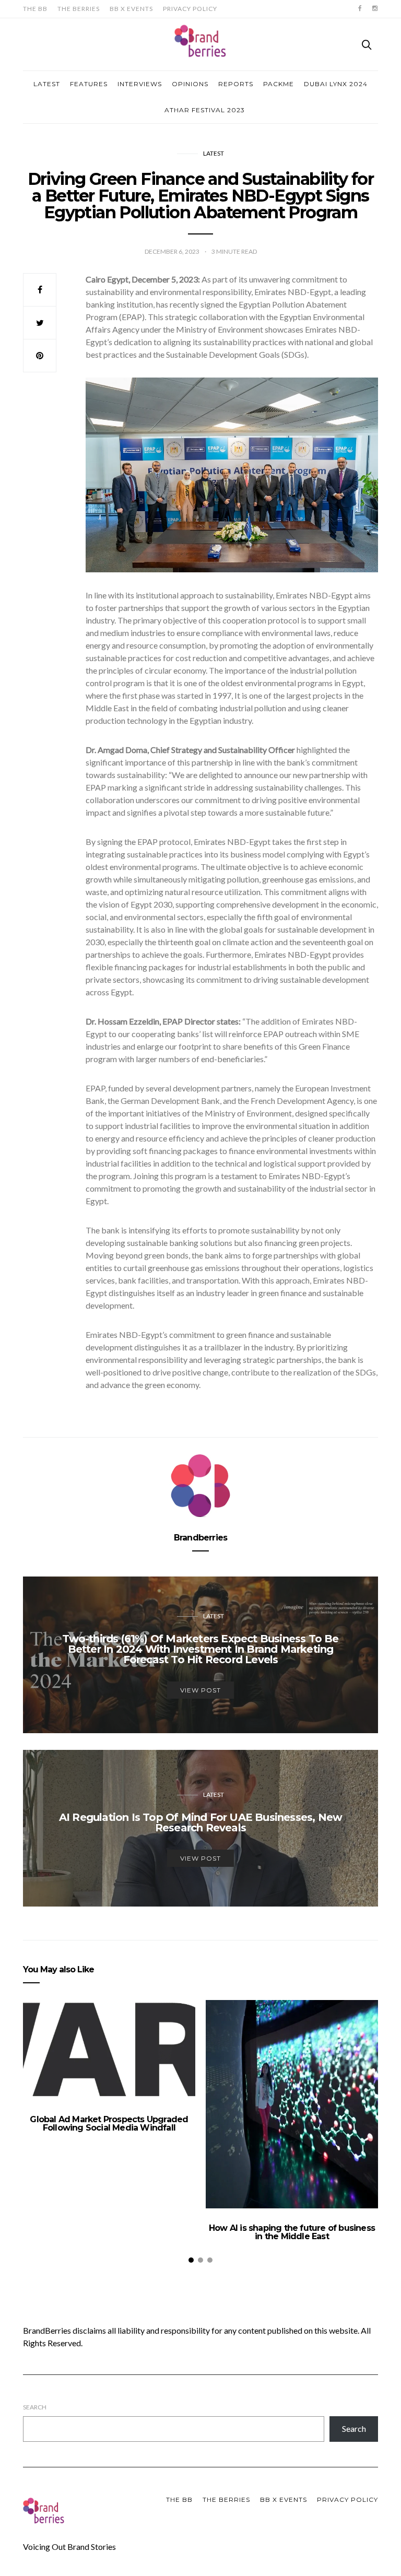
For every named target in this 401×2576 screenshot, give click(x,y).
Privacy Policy (190, 9)
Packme (279, 84)
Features (89, 84)
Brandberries (200, 1538)
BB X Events (131, 9)
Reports (236, 84)
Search (35, 2407)
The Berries (79, 9)
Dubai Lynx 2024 (336, 84)
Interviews (140, 84)
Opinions (190, 84)
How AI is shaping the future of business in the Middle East (292, 2232)
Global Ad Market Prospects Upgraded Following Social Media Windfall (109, 2124)
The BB (35, 9)
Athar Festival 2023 (205, 110)
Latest (47, 84)
